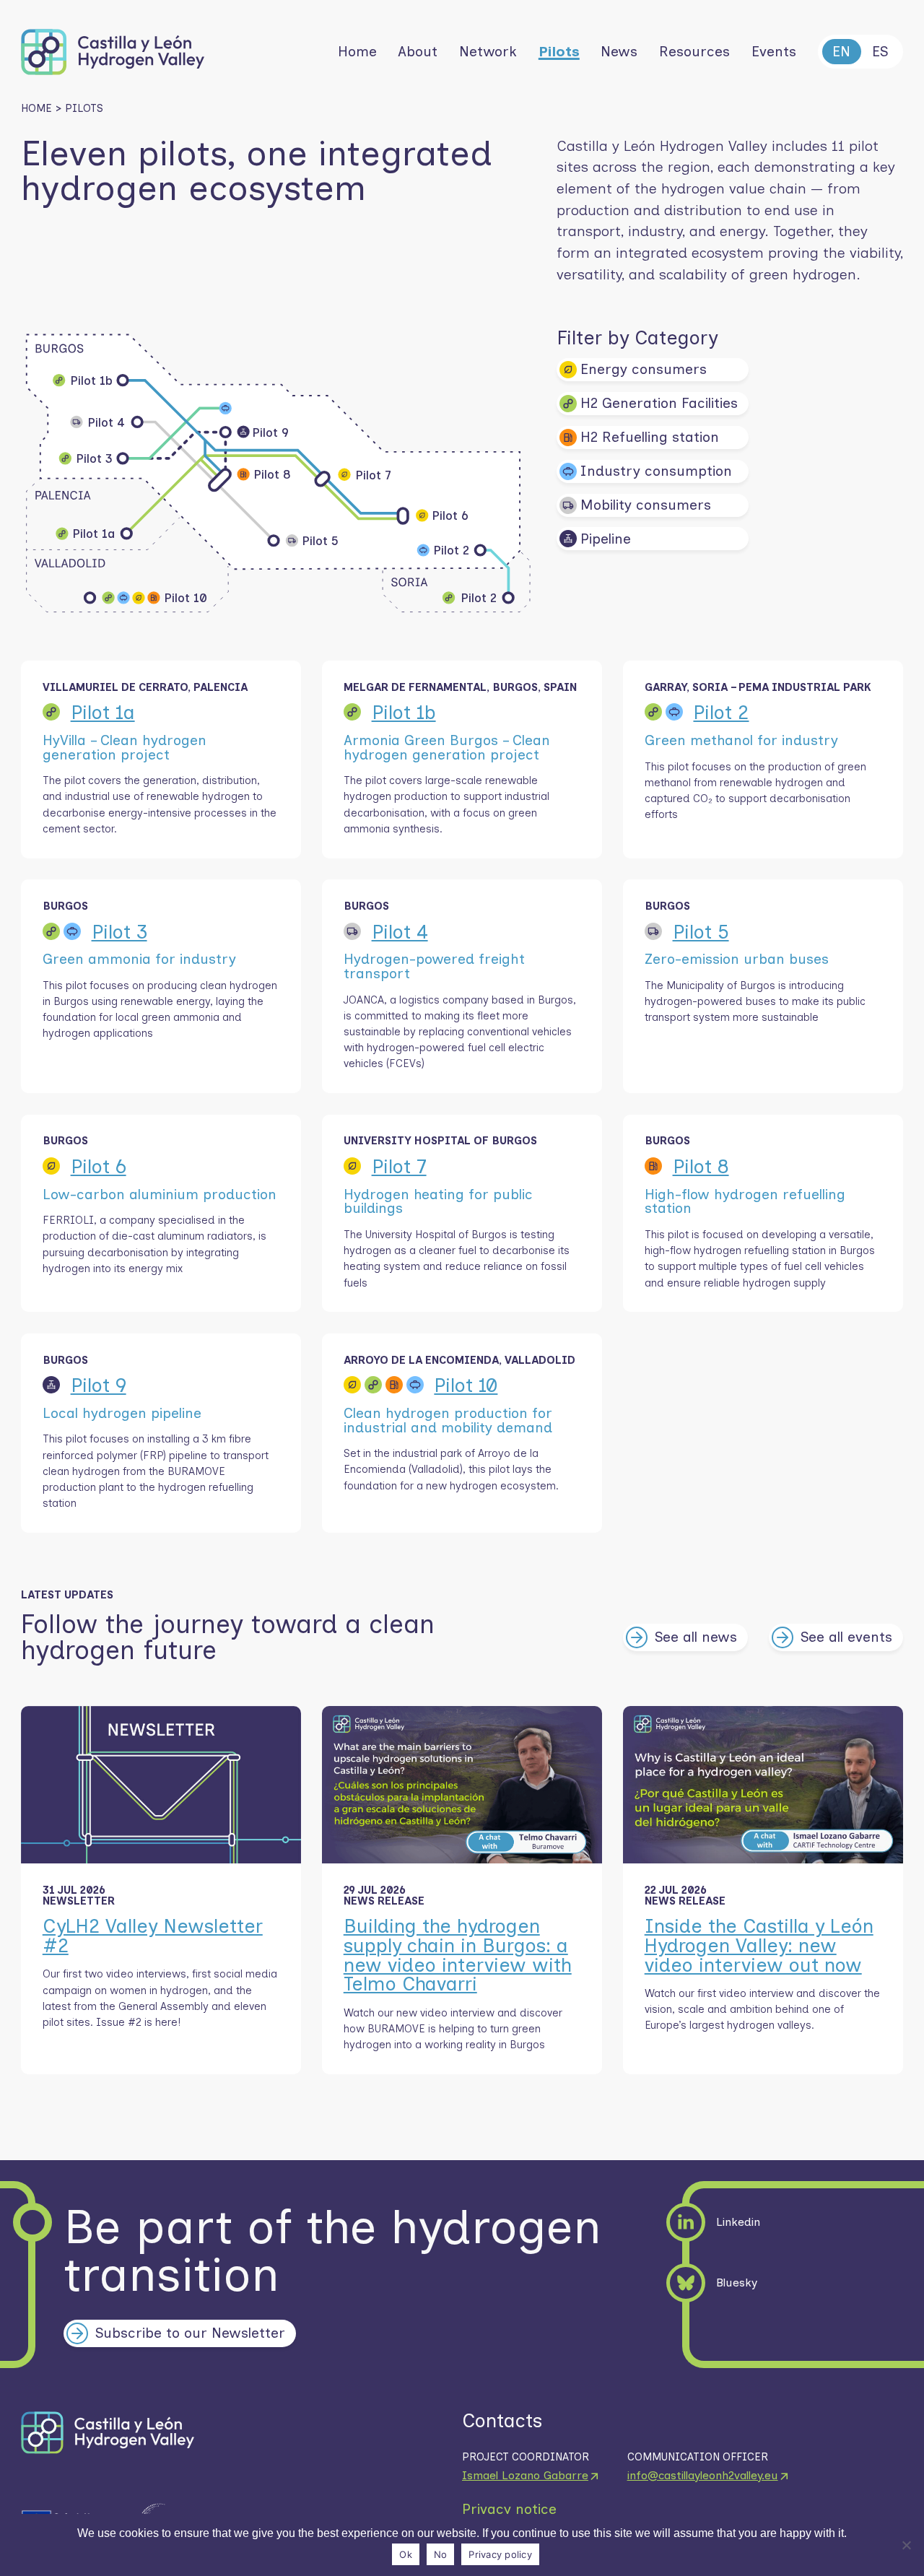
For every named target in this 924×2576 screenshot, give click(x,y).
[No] (906, 2545)
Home (36, 109)
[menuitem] (357, 52)
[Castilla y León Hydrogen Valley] (120, 52)
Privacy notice (509, 2510)
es (880, 51)
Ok (406, 2554)
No (441, 2554)
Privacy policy (500, 2554)
